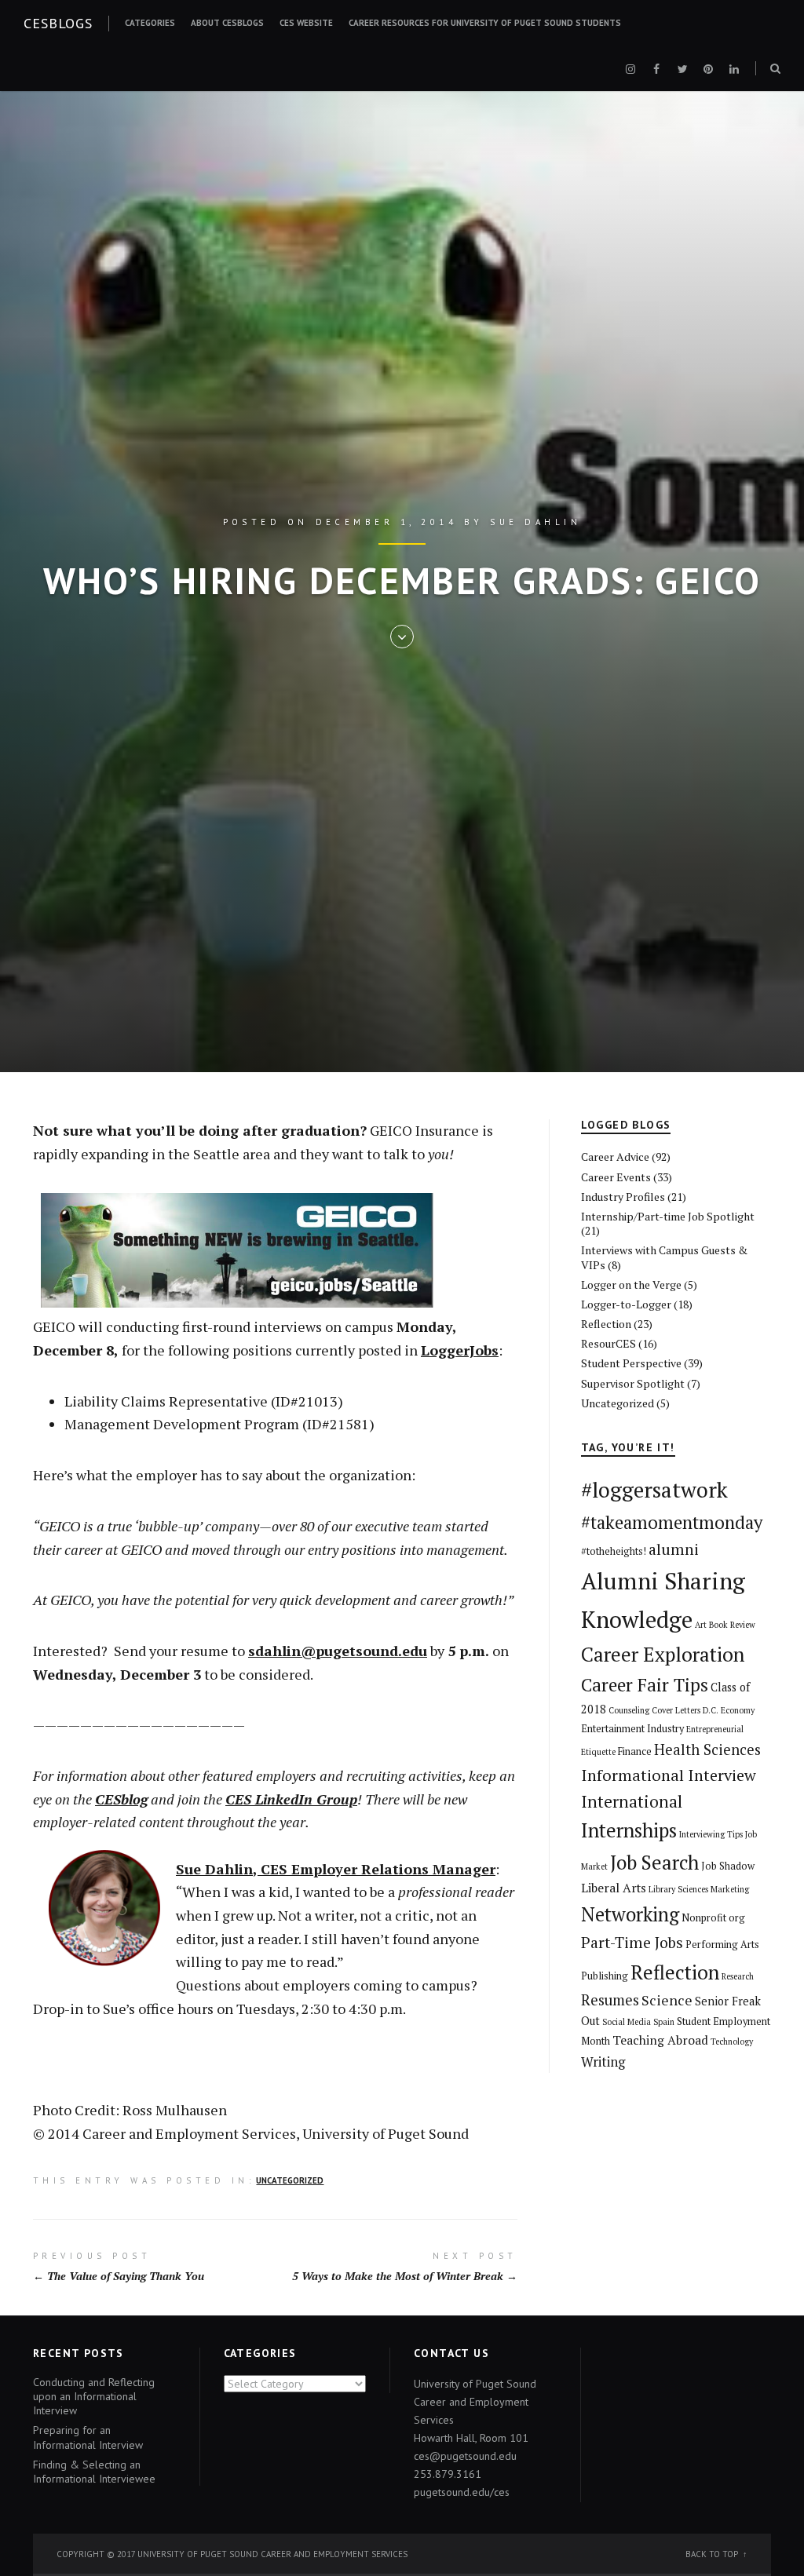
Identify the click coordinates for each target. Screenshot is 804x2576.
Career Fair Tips (645, 1685)
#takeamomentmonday (672, 1522)
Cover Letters (676, 1710)
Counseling (629, 1710)
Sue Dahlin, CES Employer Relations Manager (336, 1869)
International (632, 1801)
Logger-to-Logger (626, 1304)
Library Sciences (678, 1889)
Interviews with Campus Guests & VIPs (664, 1257)
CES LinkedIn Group (291, 1799)
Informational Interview (669, 1775)
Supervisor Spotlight (633, 1383)
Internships (629, 1830)
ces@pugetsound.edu (465, 2456)
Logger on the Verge (631, 1284)
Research (738, 1976)
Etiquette (598, 1752)
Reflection (606, 1324)
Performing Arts (722, 1945)
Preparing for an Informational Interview (88, 2437)
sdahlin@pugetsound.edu (338, 1651)
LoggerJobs (460, 1350)
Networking (630, 1914)
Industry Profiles (623, 1197)
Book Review (732, 1625)
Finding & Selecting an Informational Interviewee (94, 2472)
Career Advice (615, 1157)
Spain (664, 2022)
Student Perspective (631, 1363)
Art (701, 1625)
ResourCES (608, 1343)
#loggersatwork (654, 1490)
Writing (603, 2062)
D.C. (711, 1710)
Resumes (610, 2000)
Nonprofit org (713, 1918)
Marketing (730, 1889)
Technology (732, 2041)
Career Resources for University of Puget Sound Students (485, 23)
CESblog (121, 1799)
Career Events (616, 1177)
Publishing (605, 1976)
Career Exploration (663, 1654)
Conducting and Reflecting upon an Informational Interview (94, 2396)
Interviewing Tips (711, 1834)
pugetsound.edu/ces (462, 2492)
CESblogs (58, 23)
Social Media (627, 2022)
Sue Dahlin (535, 522)
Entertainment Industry (632, 1729)
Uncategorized (290, 2180)
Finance (635, 1751)
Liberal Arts (614, 1888)
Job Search (654, 1862)
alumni (674, 1549)
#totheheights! (614, 1551)
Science (667, 2000)
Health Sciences (707, 1750)
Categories (150, 23)
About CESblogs (227, 23)
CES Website (306, 23)
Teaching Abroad (660, 2040)
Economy (738, 1710)
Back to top (712, 2554)
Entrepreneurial (715, 1729)
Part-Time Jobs (632, 1943)
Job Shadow (728, 1866)
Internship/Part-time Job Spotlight (668, 1216)
